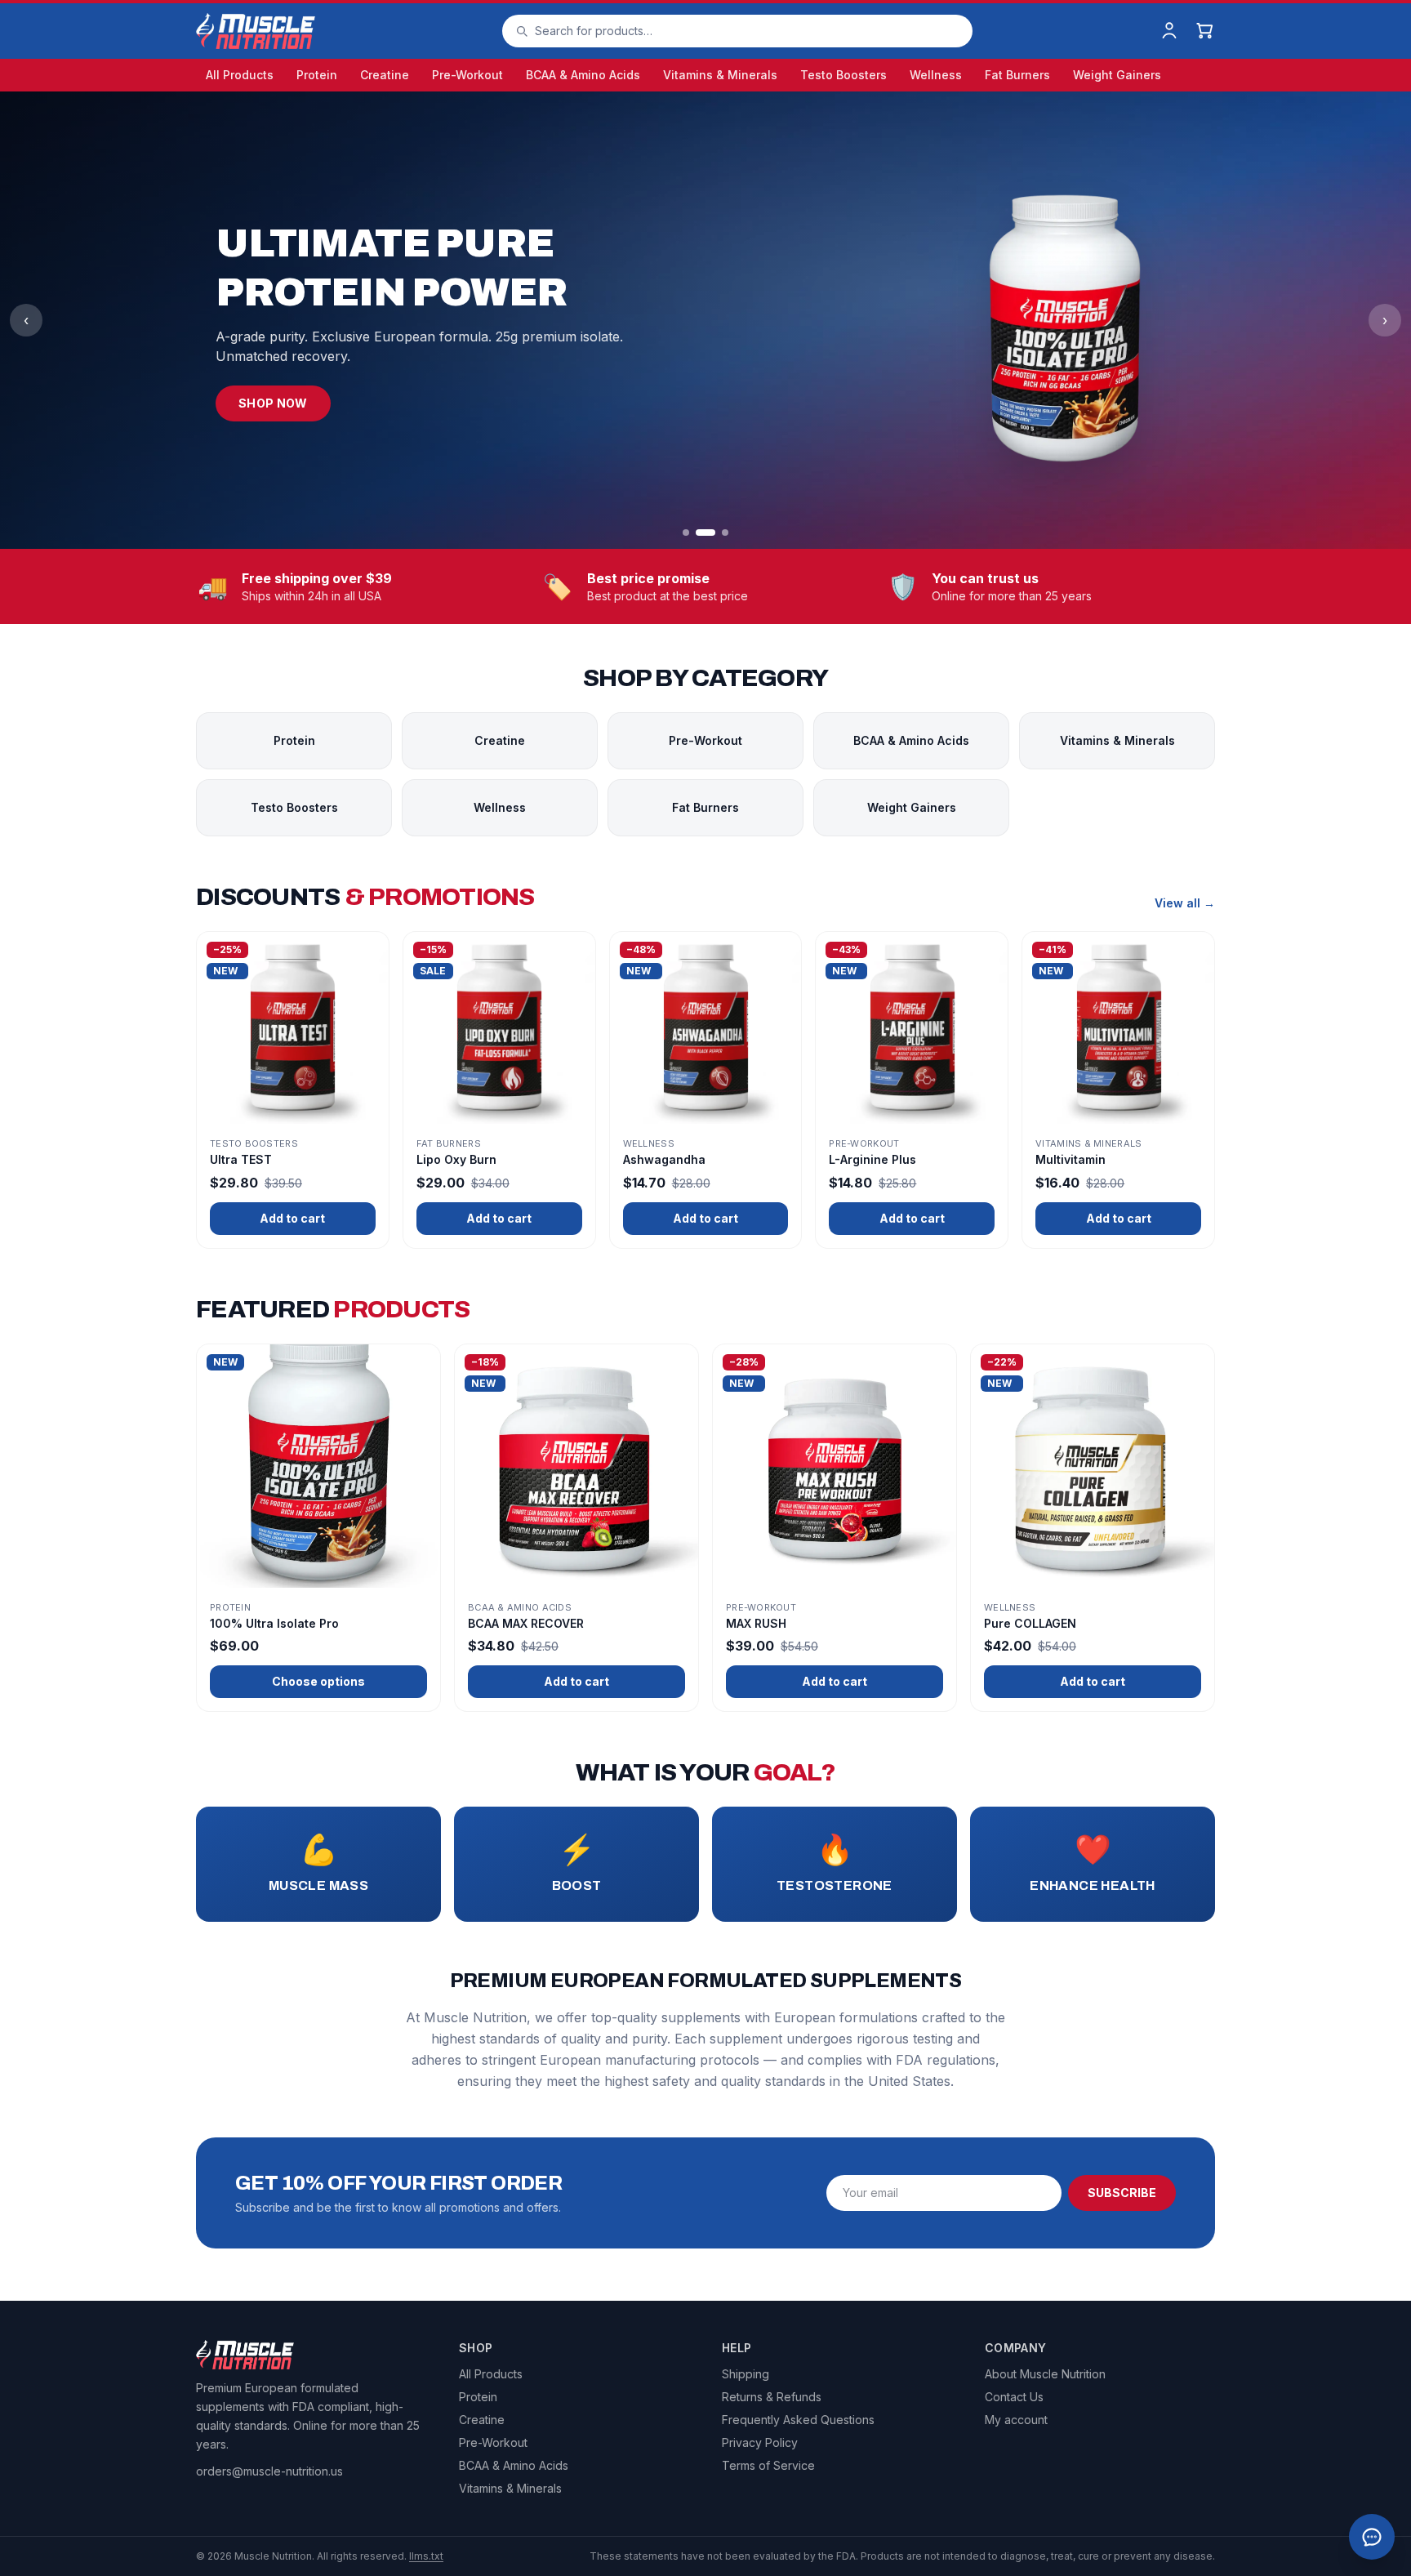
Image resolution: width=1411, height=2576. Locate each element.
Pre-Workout (467, 75)
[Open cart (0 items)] (1205, 31)
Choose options (318, 1681)
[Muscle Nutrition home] (256, 31)
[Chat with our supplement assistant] (1372, 2537)
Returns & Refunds (772, 2397)
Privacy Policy (760, 2442)
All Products (240, 75)
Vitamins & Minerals (720, 75)
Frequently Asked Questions (798, 2420)
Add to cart (292, 1218)
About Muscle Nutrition (1045, 2374)
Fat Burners (1017, 75)
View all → (1185, 903)
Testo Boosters (843, 75)
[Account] (1169, 31)
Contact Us (1014, 2397)
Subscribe (1122, 2193)
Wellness (936, 75)
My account (1016, 2420)
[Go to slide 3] (725, 533)
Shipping (746, 2374)
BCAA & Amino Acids (583, 75)
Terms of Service (768, 2465)
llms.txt (426, 2556)
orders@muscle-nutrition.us (269, 2471)
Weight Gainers (1117, 75)
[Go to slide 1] (686, 533)
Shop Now (273, 403)
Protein (317, 75)
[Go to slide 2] (705, 533)
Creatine (385, 75)
